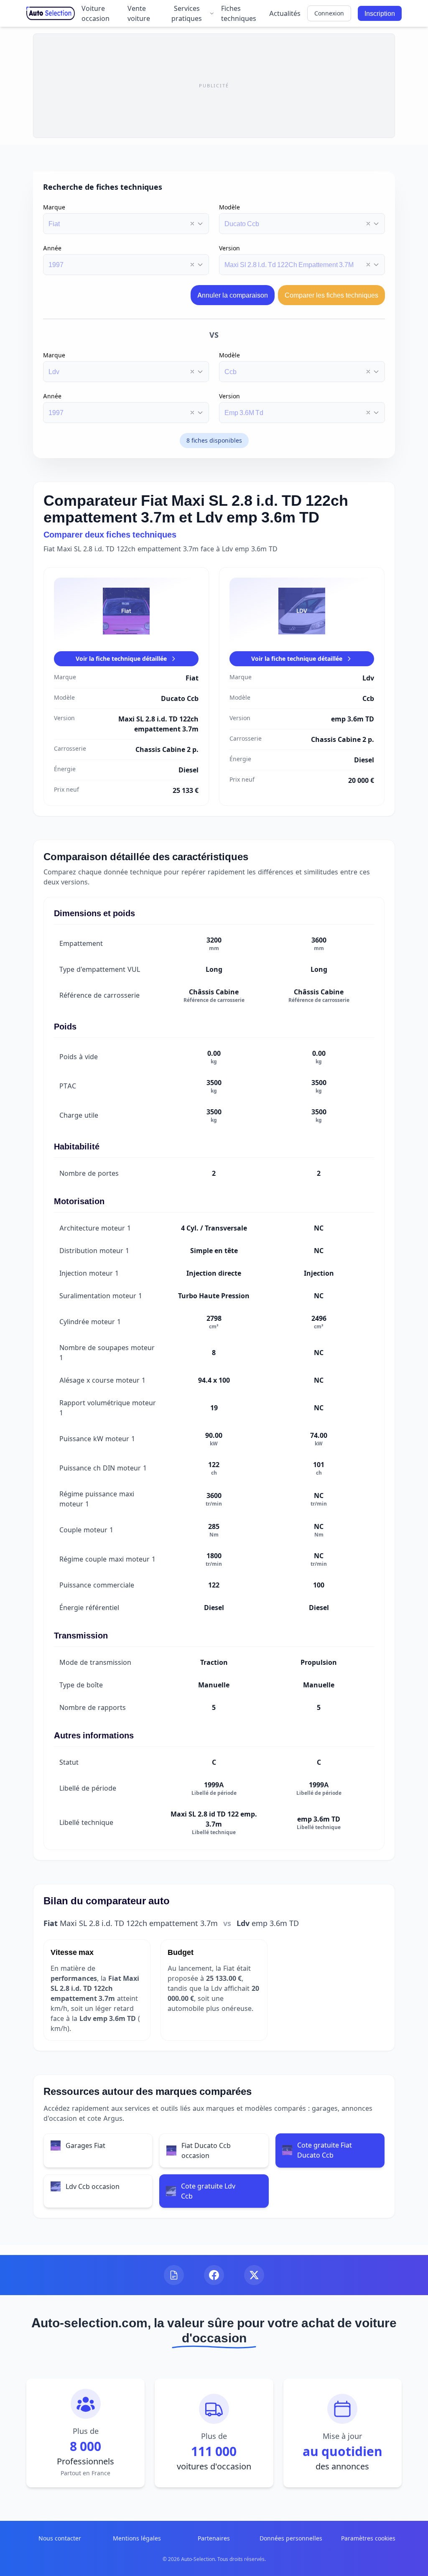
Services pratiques (187, 13)
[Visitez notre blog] (174, 2275)
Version (229, 248)
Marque (54, 207)
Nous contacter (60, 2538)
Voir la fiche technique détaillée (121, 659)
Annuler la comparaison (233, 295)
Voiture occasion (96, 13)
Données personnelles (291, 2538)
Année (52, 248)
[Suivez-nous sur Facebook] (214, 2275)
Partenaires (214, 2538)
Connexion (329, 13)
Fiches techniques (239, 13)
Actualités (285, 13)
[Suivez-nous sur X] (254, 2275)
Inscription (380, 13)
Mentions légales (137, 2538)
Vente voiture (139, 13)
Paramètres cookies (368, 2538)
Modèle (229, 207)
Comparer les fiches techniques (331, 295)
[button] (192, 224)
